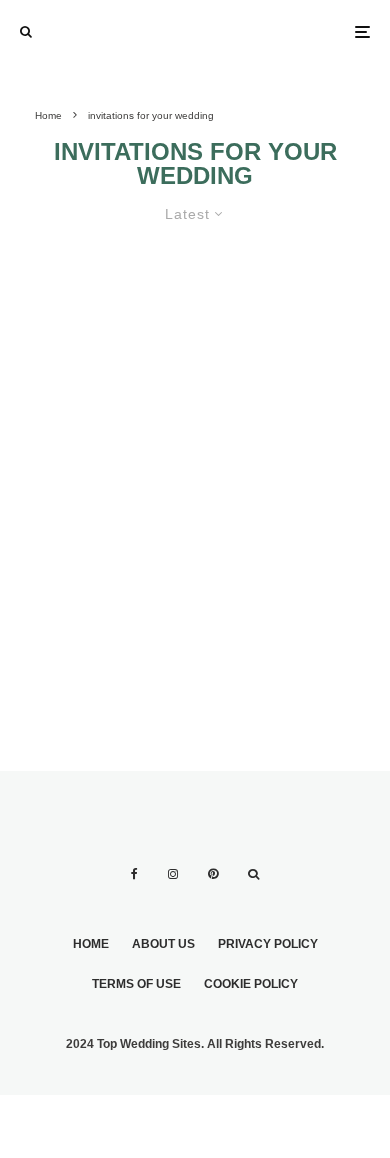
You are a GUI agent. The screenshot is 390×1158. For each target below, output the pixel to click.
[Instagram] (173, 874)
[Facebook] (134, 874)
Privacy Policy (268, 944)
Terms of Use (136, 984)
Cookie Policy (251, 984)
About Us (163, 944)
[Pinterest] (213, 874)
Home (91, 944)
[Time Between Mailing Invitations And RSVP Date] (195, 434)
